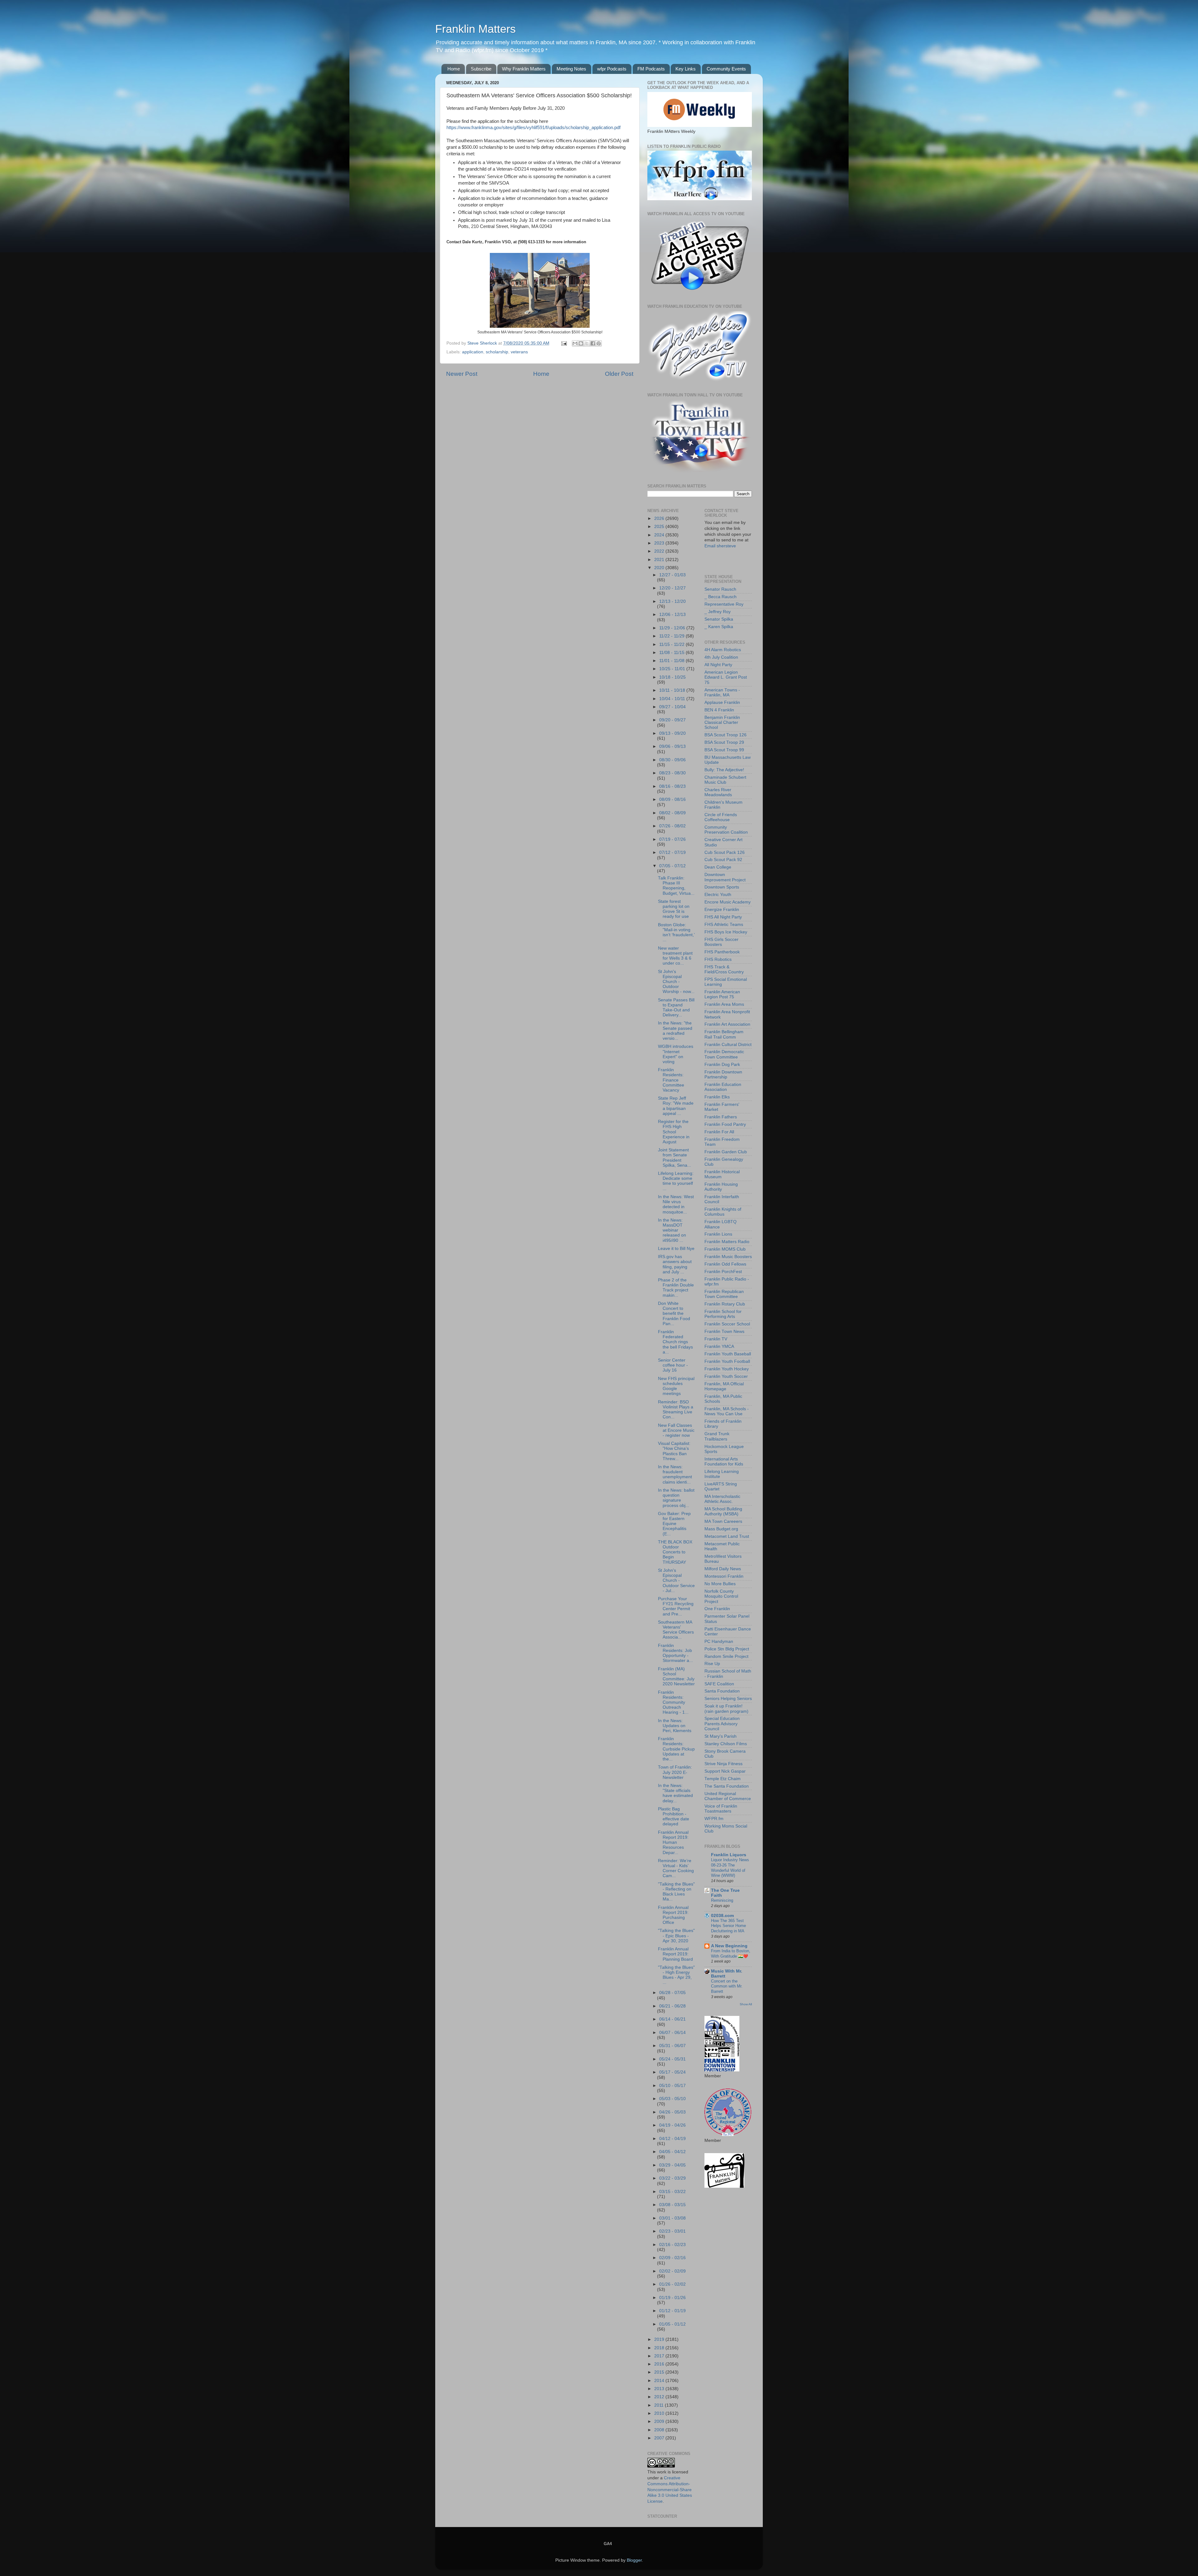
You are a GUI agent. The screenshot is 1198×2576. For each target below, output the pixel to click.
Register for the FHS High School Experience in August (674, 1132)
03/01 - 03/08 (672, 2218)
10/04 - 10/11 (673, 699)
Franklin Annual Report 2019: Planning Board (675, 1954)
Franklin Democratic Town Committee (724, 1054)
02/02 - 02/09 (672, 2271)
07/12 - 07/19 (672, 852)
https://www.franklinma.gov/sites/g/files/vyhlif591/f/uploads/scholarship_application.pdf (533, 128)
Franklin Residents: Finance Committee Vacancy (671, 1080)
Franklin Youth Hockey (727, 1369)
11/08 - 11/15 (672, 653)
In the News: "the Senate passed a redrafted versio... (675, 1031)
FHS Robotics (718, 959)
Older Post (619, 374)
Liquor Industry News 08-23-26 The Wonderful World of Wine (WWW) (730, 1868)
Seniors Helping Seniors (728, 1699)
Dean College (718, 867)
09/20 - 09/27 (672, 720)
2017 (660, 2356)
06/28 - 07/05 (672, 1993)
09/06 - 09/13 (672, 746)
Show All (746, 2004)
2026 (660, 518)
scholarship (497, 352)
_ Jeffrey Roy (718, 612)
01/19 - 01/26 (672, 2298)
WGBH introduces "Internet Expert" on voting (676, 1054)
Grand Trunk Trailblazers (717, 1436)
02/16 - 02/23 (672, 2245)
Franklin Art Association (727, 1024)
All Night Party (718, 665)
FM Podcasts (651, 69)
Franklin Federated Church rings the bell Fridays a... (675, 1342)
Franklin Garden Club (726, 1152)
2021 (660, 560)
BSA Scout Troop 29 (724, 742)
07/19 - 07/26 (672, 839)
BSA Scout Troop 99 (724, 750)
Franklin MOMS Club (725, 1249)
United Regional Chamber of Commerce (728, 1796)
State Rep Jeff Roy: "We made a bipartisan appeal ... (676, 1106)
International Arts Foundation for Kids (724, 1462)
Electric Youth (718, 895)
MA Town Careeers (723, 1521)
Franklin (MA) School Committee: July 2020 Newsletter (676, 1677)
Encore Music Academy (728, 902)
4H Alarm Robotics (723, 650)
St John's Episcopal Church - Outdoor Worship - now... (676, 982)
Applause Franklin (722, 702)
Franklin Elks (717, 1097)
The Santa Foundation (727, 1786)
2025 (660, 527)
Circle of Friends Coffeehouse (721, 817)
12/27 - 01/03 (672, 575)
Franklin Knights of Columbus (723, 1212)
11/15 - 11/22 (672, 644)
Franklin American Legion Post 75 (722, 994)
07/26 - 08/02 (672, 826)
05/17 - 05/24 (672, 2072)
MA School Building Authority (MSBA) (723, 1511)
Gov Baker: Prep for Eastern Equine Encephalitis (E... (674, 1524)
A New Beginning (729, 1946)
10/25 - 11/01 (673, 669)
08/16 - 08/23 (672, 786)
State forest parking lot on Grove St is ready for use (674, 909)
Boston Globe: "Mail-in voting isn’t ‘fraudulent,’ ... (676, 932)
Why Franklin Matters (524, 69)
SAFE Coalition (719, 1684)
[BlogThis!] (581, 343)
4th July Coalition (721, 657)
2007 (660, 2438)
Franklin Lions (718, 1234)
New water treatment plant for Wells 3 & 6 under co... (675, 956)
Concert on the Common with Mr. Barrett (727, 1986)
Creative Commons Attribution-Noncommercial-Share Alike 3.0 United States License (670, 2490)
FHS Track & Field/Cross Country (724, 969)
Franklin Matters (475, 29)
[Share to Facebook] (593, 343)
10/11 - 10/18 (673, 690)
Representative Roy (724, 604)
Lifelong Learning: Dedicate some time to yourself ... (676, 1181)
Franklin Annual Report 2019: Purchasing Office (673, 1915)
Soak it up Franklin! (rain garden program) (726, 1709)
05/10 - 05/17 (672, 2086)
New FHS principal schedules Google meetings (676, 1386)
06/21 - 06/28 (672, 2006)
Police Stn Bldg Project (727, 1649)
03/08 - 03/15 (672, 2205)
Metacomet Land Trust (727, 1536)
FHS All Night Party (723, 917)
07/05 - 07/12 (672, 866)
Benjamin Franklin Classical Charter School (722, 722)
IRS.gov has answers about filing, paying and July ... (675, 1264)
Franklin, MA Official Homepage (724, 1386)
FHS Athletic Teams (724, 925)
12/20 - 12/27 (672, 588)
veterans (519, 352)
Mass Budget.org (721, 1529)
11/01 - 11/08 (672, 661)
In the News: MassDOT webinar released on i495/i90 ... (672, 1230)
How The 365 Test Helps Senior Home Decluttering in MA (728, 1926)
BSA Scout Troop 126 (726, 735)
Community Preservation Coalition (726, 830)
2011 (660, 2405)
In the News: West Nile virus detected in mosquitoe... (676, 1204)
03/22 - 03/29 (672, 2178)
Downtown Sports (722, 887)
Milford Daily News (723, 1569)
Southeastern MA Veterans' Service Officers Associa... (676, 1630)
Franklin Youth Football (727, 1361)
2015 (660, 2372)
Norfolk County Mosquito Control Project (721, 1596)
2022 (660, 551)
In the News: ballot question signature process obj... (676, 1498)
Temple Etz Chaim (723, 1779)
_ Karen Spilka (719, 627)
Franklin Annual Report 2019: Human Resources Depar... (673, 1842)
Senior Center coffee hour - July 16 (673, 1365)
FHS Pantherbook (722, 952)
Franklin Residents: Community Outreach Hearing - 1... (673, 1702)
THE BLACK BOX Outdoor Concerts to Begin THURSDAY (675, 1552)
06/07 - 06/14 (672, 2033)
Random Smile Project (726, 1656)
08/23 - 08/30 (672, 773)
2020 (660, 568)
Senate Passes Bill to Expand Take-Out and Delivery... (676, 1008)
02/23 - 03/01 (672, 2231)
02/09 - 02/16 (672, 2258)
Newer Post (462, 374)
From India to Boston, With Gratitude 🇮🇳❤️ (731, 1954)
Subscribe (481, 69)
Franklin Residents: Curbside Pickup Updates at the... (676, 1749)
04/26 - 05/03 (672, 2112)
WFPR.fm (714, 1819)
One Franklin (717, 1609)
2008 (660, 2430)
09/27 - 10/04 (672, 707)
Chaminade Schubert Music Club (725, 780)
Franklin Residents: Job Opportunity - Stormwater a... (675, 1653)
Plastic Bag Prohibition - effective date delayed (674, 1817)
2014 (660, 2381)
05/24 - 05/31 (672, 2059)
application (473, 352)
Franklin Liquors (729, 1855)
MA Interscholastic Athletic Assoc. (722, 1499)
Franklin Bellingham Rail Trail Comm (724, 1034)
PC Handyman (719, 1641)
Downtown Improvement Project (725, 877)
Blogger (634, 2560)
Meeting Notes (571, 69)
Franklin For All (719, 1132)
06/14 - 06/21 (672, 2019)
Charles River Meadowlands (718, 792)
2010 (660, 2413)
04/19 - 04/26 (672, 2125)
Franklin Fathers (721, 1117)
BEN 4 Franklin (719, 710)
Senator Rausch (720, 589)
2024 (660, 535)
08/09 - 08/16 (672, 799)
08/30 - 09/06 (672, 760)
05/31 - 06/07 (672, 2046)
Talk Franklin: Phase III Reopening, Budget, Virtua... (676, 886)
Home (454, 69)
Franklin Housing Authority (721, 1187)
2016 (660, 2364)
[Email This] (575, 343)
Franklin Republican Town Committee (724, 1294)
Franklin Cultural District (728, 1045)
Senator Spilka (719, 619)
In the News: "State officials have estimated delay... (675, 1793)
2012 (660, 2397)
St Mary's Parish (721, 1736)
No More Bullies (720, 1584)
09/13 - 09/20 (672, 733)
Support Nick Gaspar (725, 1771)
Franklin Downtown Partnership (723, 1075)
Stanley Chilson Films (726, 1744)
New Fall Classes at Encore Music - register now (676, 1430)
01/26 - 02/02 (672, 2284)
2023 (660, 543)
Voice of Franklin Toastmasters (721, 1809)
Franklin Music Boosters (728, 1257)
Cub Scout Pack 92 (723, 860)
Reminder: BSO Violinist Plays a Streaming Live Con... (676, 1410)
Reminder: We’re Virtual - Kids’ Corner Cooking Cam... (676, 1868)
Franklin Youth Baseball (728, 1354)
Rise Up (712, 1664)
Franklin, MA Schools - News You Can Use (727, 1411)
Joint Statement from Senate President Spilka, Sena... (674, 1158)
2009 (660, 2421)
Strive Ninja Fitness (723, 1764)
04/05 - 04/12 (672, 2152)
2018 (660, 2348)
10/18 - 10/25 (672, 677)
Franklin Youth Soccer (726, 1376)
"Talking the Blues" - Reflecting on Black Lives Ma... (676, 1892)
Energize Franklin (722, 910)
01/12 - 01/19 (672, 2311)
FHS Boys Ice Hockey (726, 932)
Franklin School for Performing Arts (723, 1314)
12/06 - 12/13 (672, 615)
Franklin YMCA (719, 1346)
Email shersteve (720, 546)
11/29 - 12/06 (673, 628)
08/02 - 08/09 (672, 813)
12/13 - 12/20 (672, 601)
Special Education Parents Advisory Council (722, 1724)
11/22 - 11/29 (672, 636)
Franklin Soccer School (727, 1324)
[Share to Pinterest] (599, 343)
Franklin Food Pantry (725, 1124)
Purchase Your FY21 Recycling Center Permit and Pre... (676, 1606)
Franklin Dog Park (722, 1065)
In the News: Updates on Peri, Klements (675, 1726)
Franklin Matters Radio (727, 1242)
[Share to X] (587, 343)
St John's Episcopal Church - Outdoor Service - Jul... (676, 1581)
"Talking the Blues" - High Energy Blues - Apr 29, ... (676, 1975)
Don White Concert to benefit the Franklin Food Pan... (674, 1314)
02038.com (722, 1916)
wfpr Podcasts (612, 69)
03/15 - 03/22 (672, 2192)
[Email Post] (564, 343)
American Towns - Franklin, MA (722, 692)
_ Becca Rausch (721, 597)
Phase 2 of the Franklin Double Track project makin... (676, 1288)
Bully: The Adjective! (724, 770)
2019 (660, 2339)
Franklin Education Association (723, 1087)
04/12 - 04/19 (672, 2139)
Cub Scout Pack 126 (725, 852)
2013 (660, 2389)
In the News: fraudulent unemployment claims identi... (675, 1474)
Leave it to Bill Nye (676, 1249)
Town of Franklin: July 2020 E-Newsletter (675, 1772)
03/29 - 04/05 (672, 2165)
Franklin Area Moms (724, 1004)
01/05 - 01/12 (672, 2324)
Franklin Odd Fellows (725, 1264)
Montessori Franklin (724, 1576)
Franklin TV (716, 1339)
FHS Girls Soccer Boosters (721, 942)
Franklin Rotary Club (725, 1304)
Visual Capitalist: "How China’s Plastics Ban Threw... (674, 1451)
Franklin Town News (724, 1332)
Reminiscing (722, 1900)
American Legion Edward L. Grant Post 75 (726, 677)
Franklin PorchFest (723, 1272)
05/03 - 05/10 (672, 2099)
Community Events (726, 69)
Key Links (686, 69)
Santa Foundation (722, 1691)
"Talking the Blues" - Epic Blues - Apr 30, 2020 (676, 1936)
